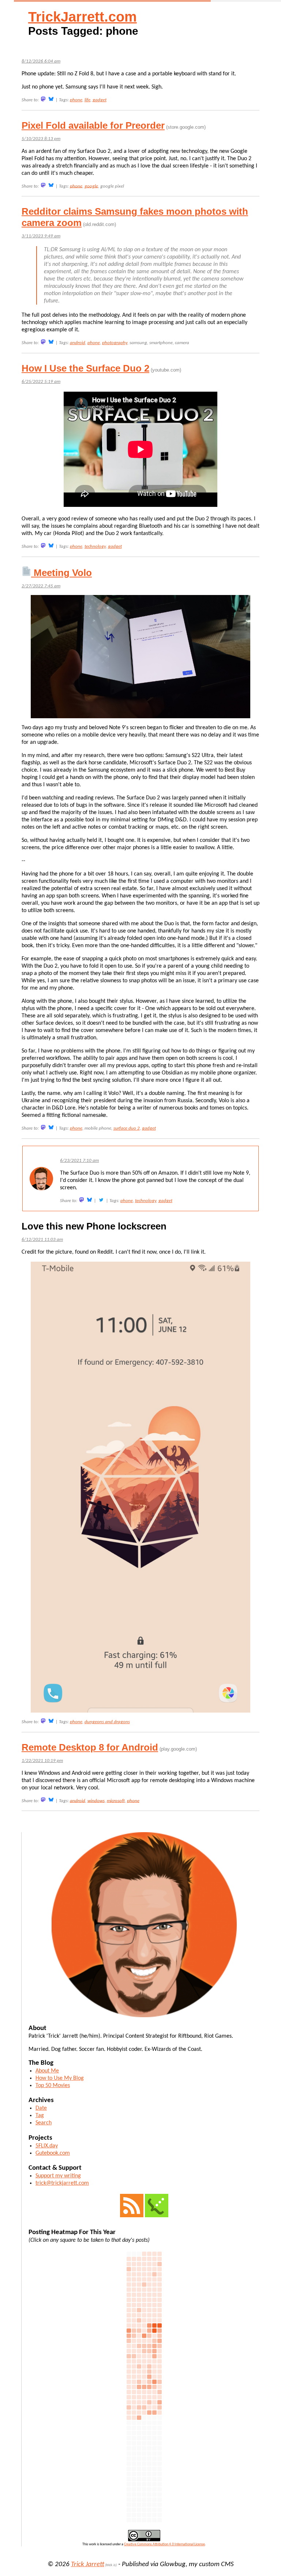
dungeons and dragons (107, 1722)
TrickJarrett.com (83, 17)
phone (76, 100)
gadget (100, 100)
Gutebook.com (53, 2153)
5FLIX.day (47, 2146)
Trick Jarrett (88, 2564)
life (87, 100)
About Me (47, 2071)
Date (41, 2108)
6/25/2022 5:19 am (41, 382)
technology (95, 547)
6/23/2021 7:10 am (79, 1161)
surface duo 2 (127, 1128)
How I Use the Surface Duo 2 (85, 368)
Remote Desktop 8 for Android (90, 1747)
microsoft (116, 1801)
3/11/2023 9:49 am (41, 236)
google (91, 186)
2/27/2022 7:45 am (41, 586)
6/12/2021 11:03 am (42, 1240)
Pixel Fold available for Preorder (93, 125)
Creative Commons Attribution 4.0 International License (164, 2544)
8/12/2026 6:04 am (41, 61)
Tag (40, 2116)
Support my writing (58, 2176)
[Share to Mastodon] (43, 99)
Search (44, 2123)
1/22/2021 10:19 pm (42, 1761)
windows (96, 1801)
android (78, 343)
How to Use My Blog (60, 2078)
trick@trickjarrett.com (62, 2183)
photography (115, 343)
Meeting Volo (61, 573)
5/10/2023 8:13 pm (41, 139)
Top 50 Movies (53, 2086)
